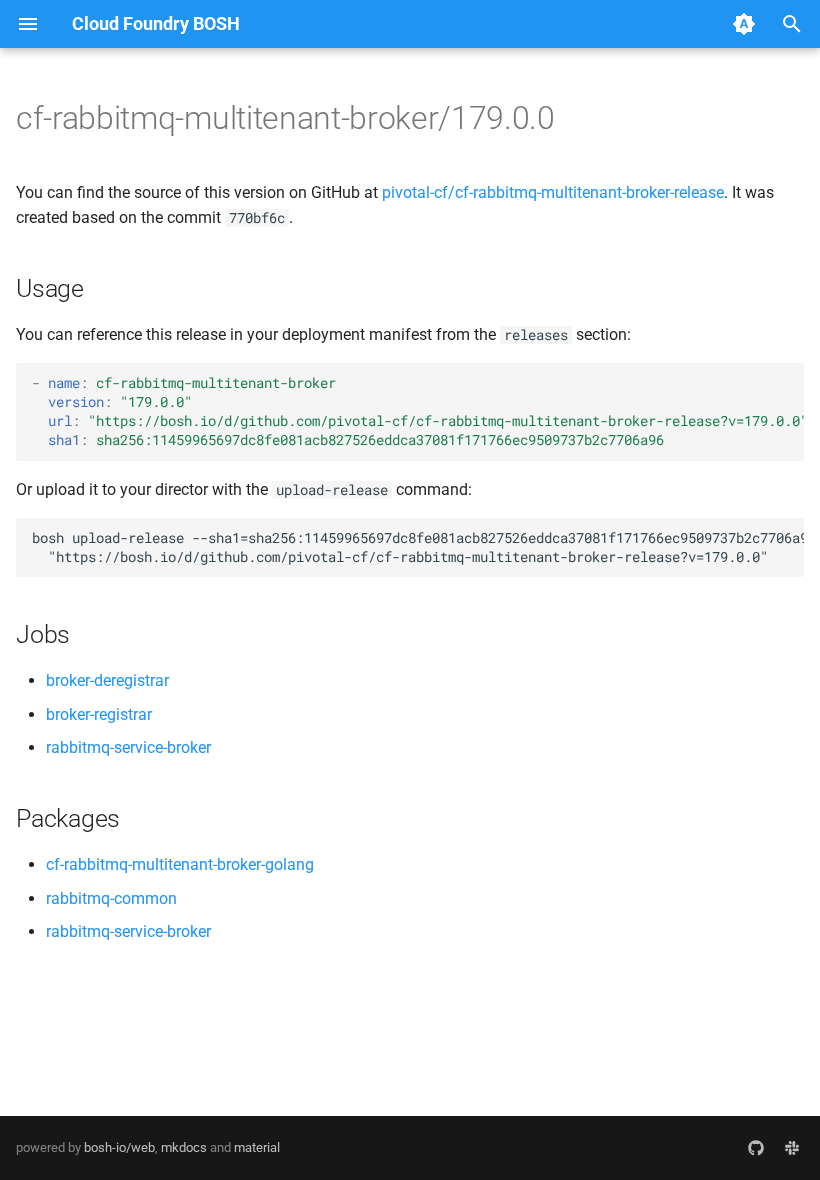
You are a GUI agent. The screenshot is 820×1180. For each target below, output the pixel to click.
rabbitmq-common (111, 898)
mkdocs (184, 1147)
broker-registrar (99, 714)
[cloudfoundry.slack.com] (792, 1148)
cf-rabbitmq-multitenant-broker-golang (180, 864)
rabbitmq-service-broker (128, 747)
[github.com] (756, 1148)
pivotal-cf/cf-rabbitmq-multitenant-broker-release (553, 192)
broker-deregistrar (107, 680)
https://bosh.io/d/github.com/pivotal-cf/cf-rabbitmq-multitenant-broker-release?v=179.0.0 (448, 421)
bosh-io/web (119, 1147)
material (257, 1147)
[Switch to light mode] (744, 24)
